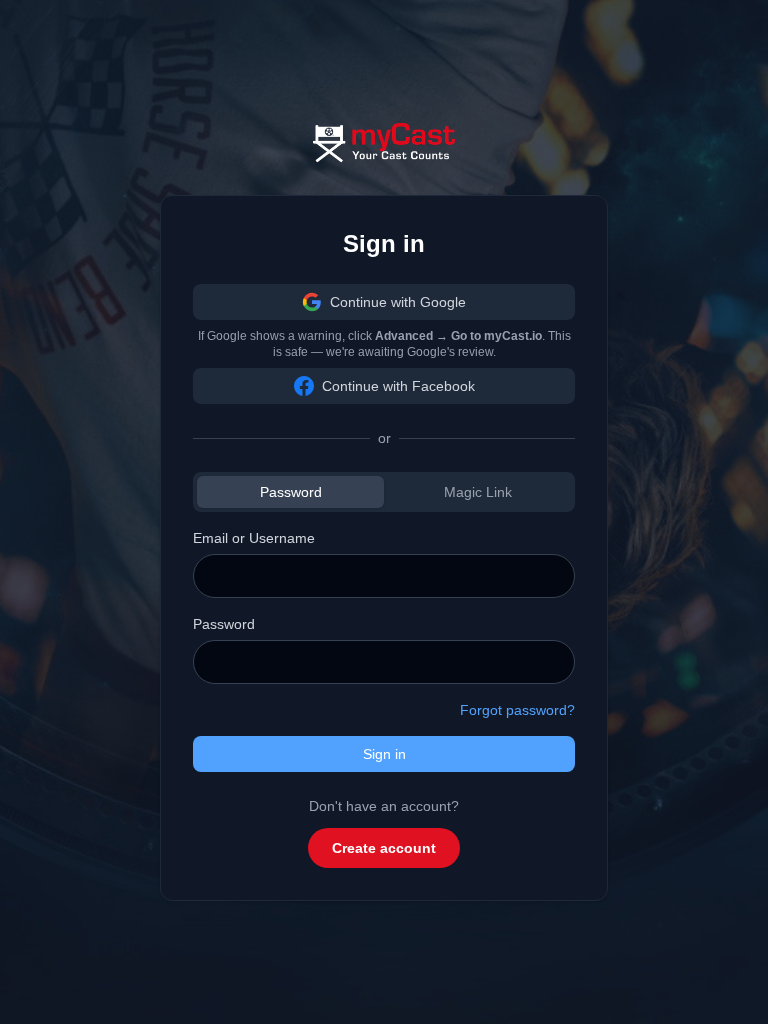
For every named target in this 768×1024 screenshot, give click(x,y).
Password (291, 492)
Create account (384, 848)
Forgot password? (517, 710)
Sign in (384, 754)
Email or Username (254, 538)
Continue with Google (398, 302)
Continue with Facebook (398, 386)
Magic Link (478, 492)
